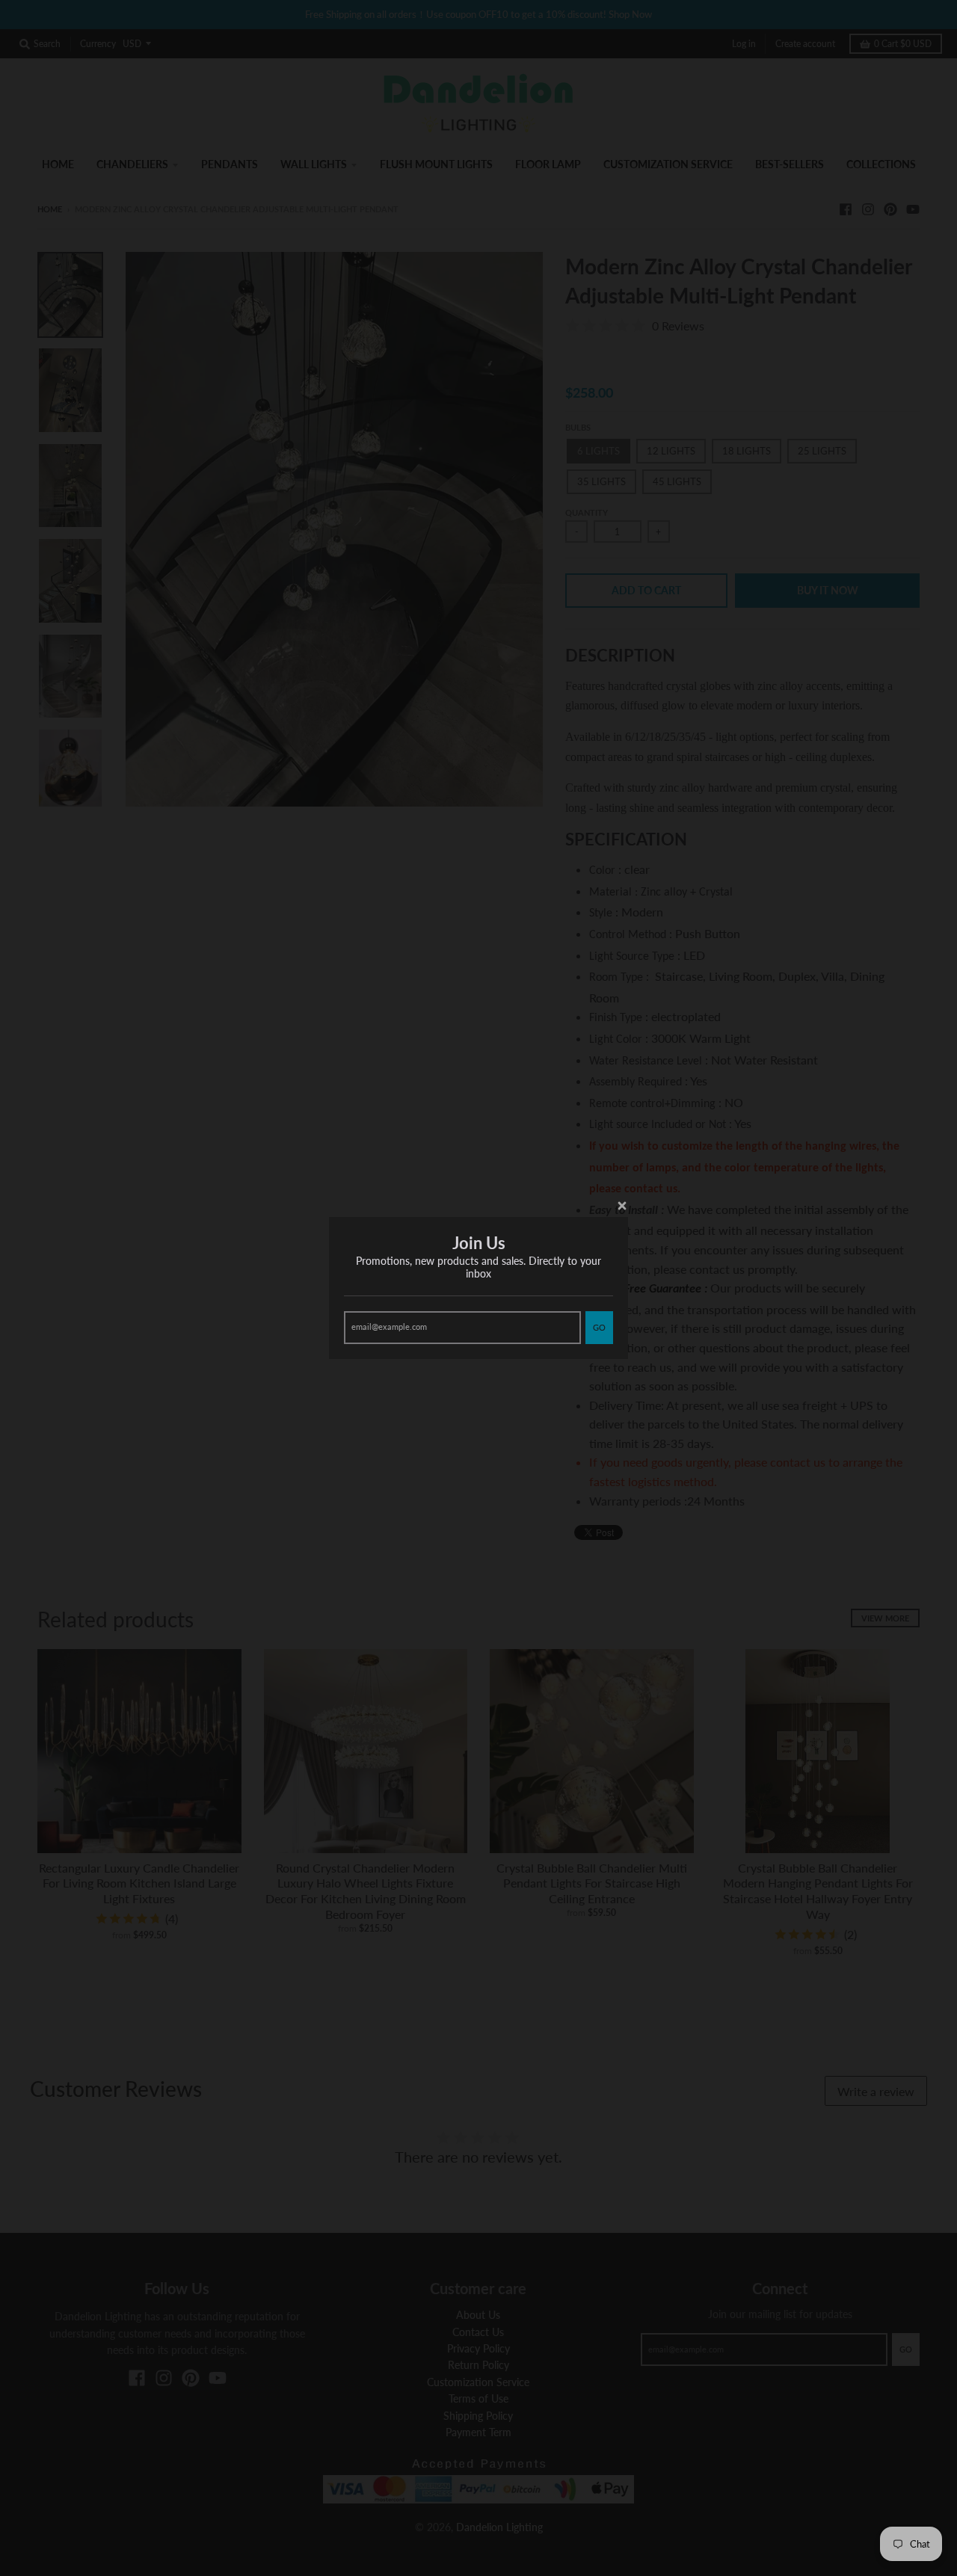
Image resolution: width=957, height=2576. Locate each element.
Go (599, 1327)
